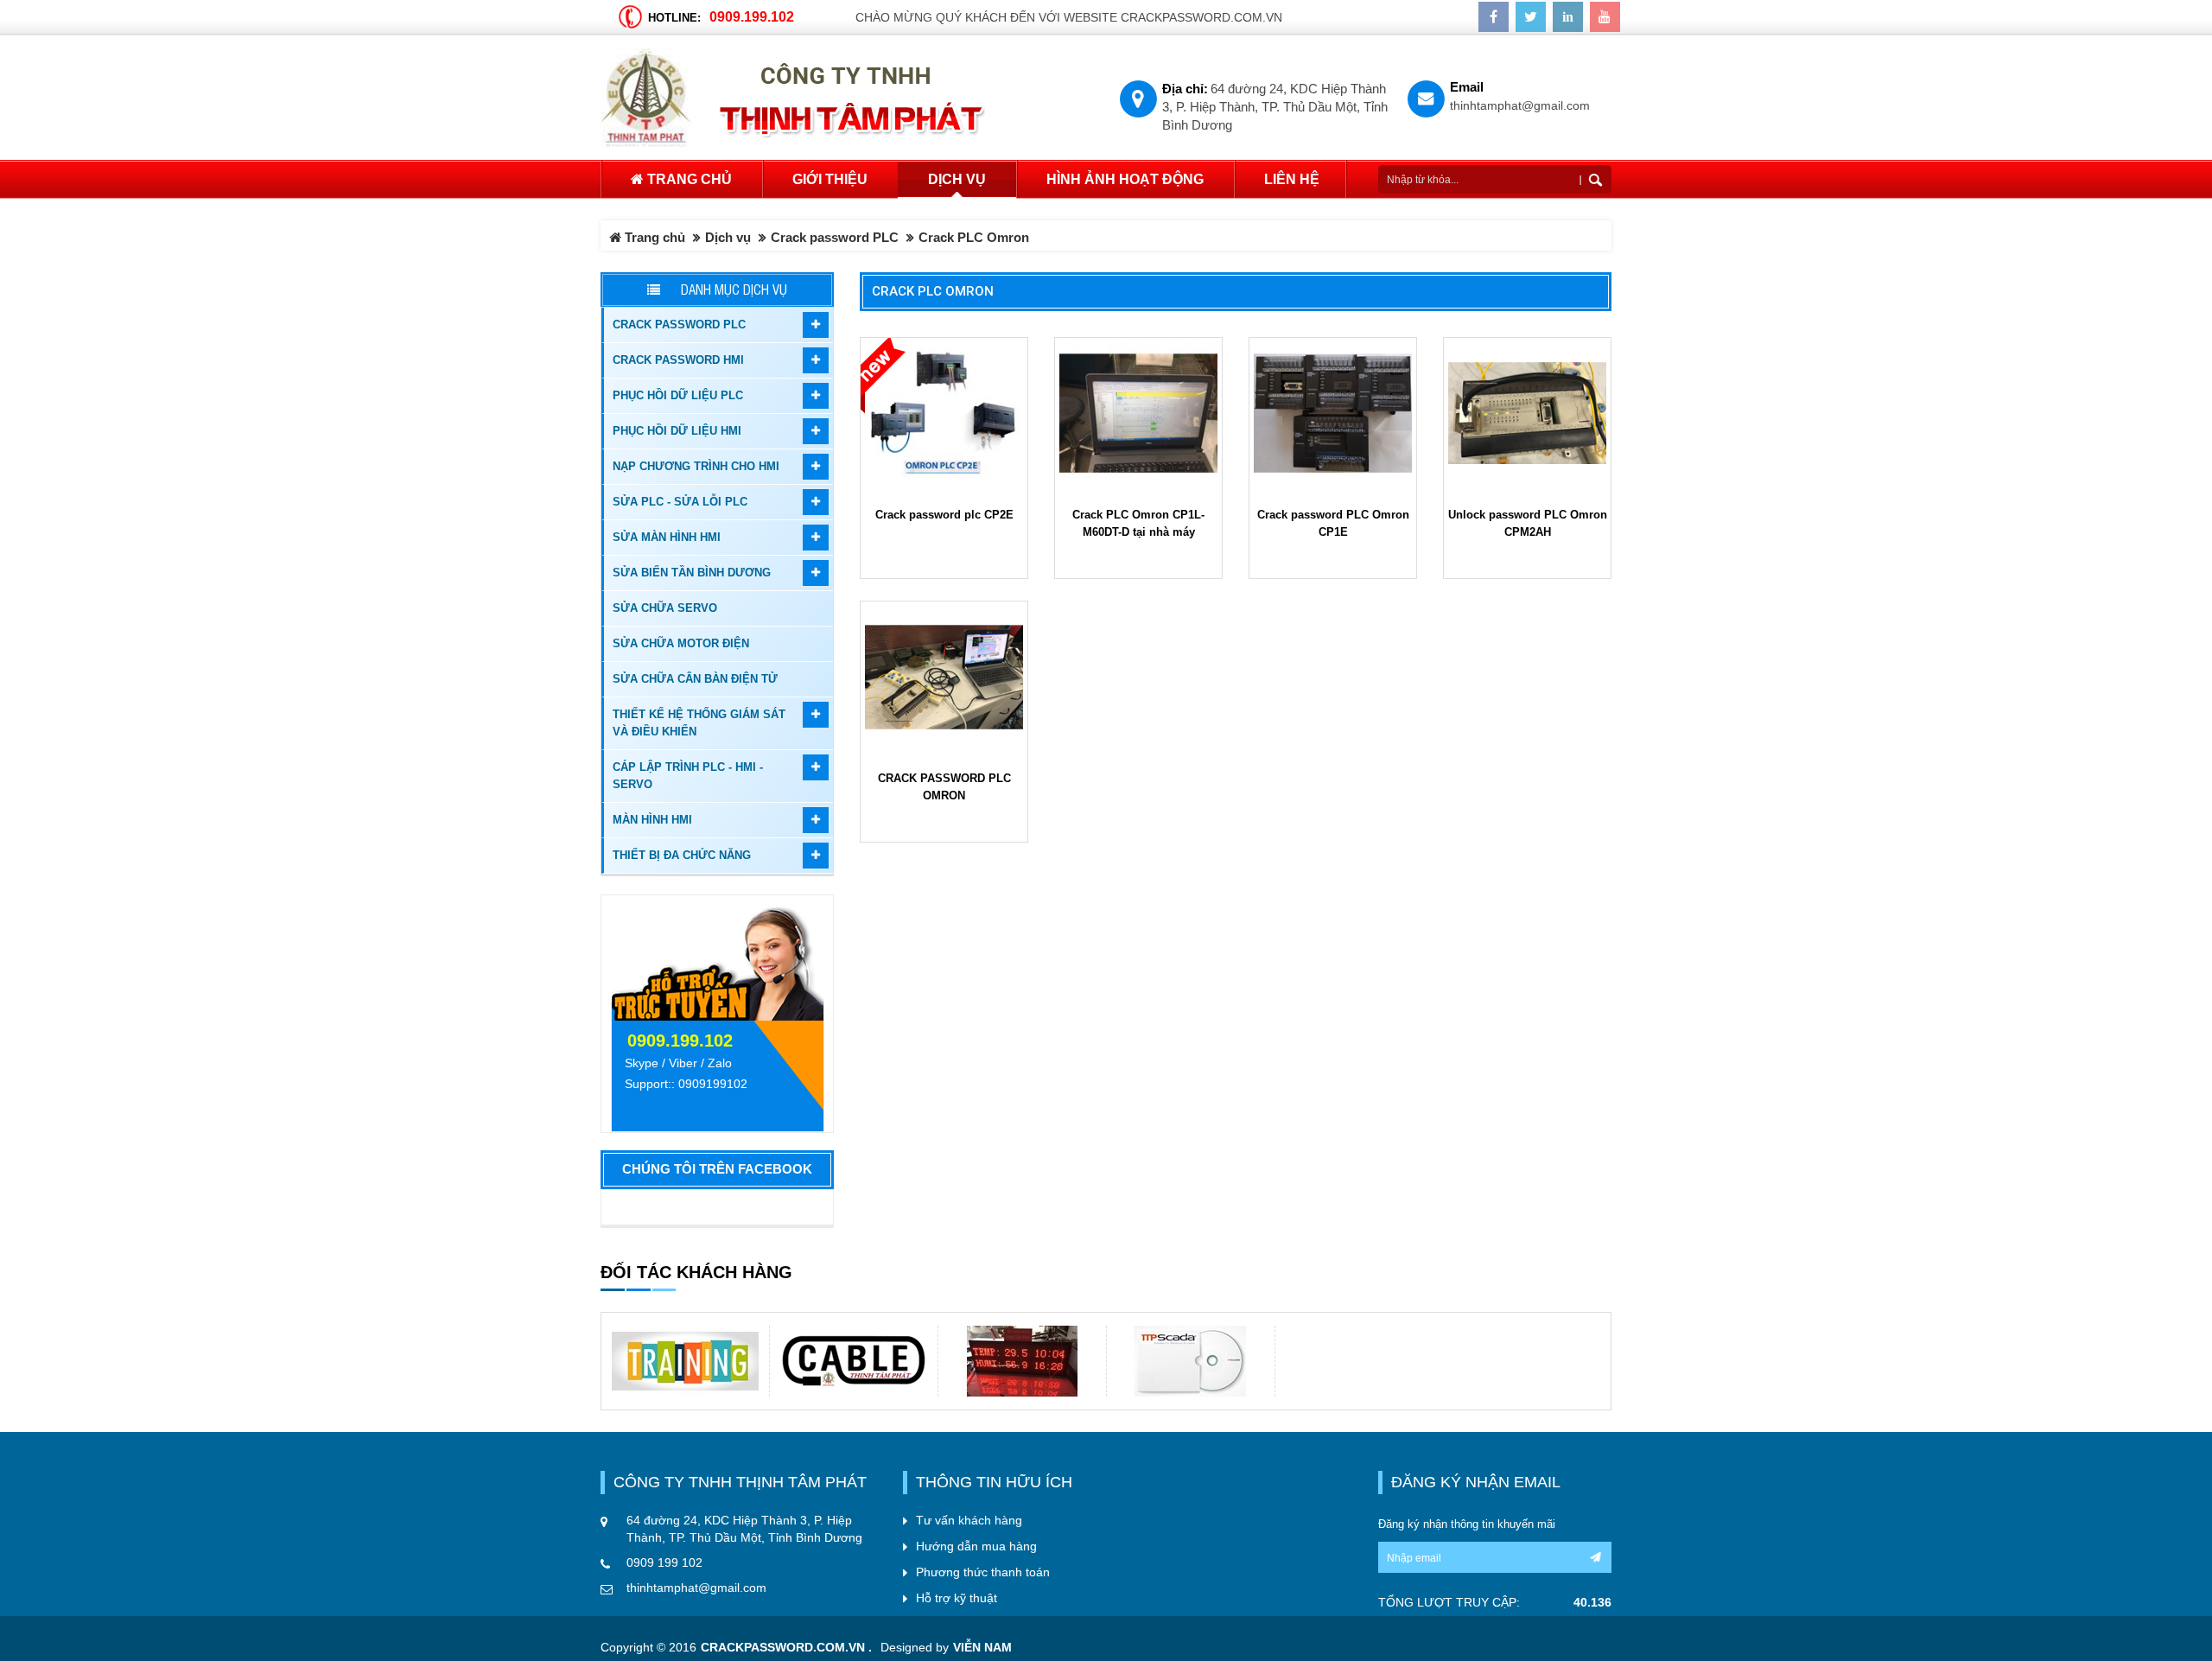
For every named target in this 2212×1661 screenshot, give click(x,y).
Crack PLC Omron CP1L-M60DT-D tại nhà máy (1138, 523)
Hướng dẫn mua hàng (976, 1546)
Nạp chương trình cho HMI (696, 466)
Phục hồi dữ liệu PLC (678, 395)
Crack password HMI (678, 360)
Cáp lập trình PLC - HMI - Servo (688, 776)
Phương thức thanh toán (983, 1572)
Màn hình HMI (652, 820)
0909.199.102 (752, 16)
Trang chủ (688, 179)
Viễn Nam (982, 1648)
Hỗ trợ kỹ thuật (957, 1598)
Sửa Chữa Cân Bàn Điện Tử (695, 679)
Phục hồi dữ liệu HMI (677, 431)
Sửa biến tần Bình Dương (692, 573)
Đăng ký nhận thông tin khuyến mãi (1467, 1524)
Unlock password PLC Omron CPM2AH (1528, 523)
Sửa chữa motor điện (681, 643)
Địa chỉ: (1185, 89)
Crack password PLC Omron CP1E (1333, 523)
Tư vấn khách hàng (969, 1520)
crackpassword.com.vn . (786, 1648)
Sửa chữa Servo (665, 608)
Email (1467, 87)
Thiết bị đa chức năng (682, 855)
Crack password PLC (835, 237)
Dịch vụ (728, 237)
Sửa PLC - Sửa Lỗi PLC (680, 502)
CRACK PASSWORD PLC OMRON (944, 787)
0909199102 (713, 1084)
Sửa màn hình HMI (667, 537)
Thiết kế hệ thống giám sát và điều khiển (699, 723)
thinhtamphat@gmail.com (1520, 106)
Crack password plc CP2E (944, 515)
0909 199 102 (664, 1562)
